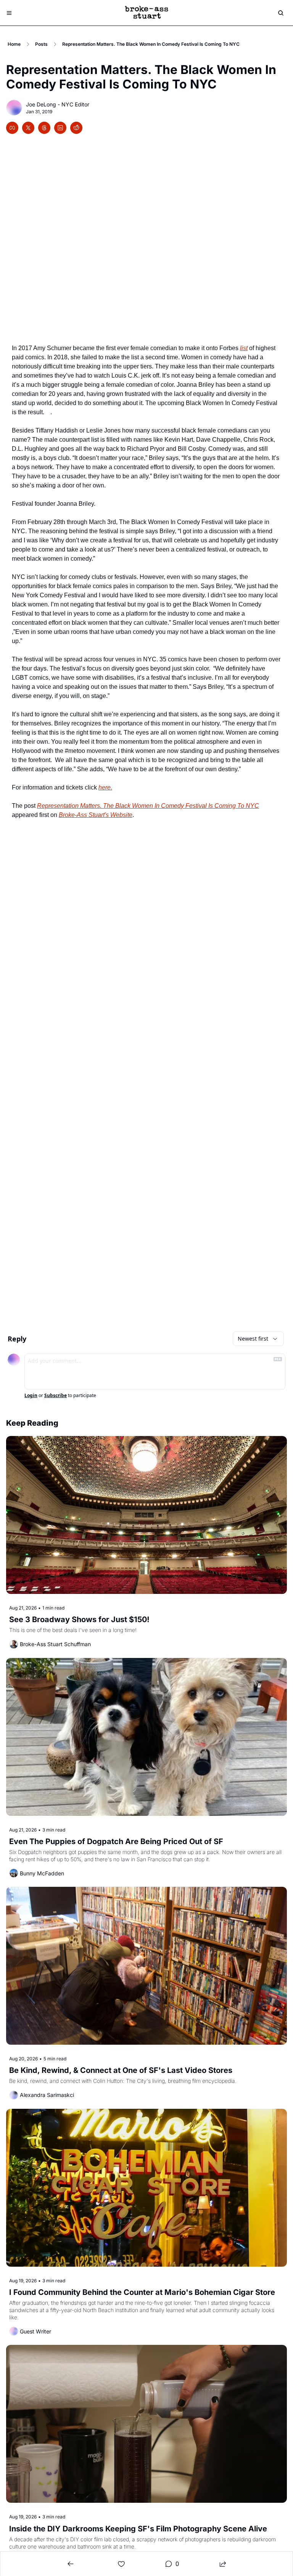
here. (105, 787)
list (244, 348)
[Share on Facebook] (12, 128)
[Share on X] (28, 128)
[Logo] (146, 13)
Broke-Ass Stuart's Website (96, 815)
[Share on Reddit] (76, 128)
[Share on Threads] (44, 128)
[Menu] (9, 13)
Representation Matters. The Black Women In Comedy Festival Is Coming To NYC (148, 806)
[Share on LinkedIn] (60, 128)
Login (31, 1396)
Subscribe (56, 1396)
